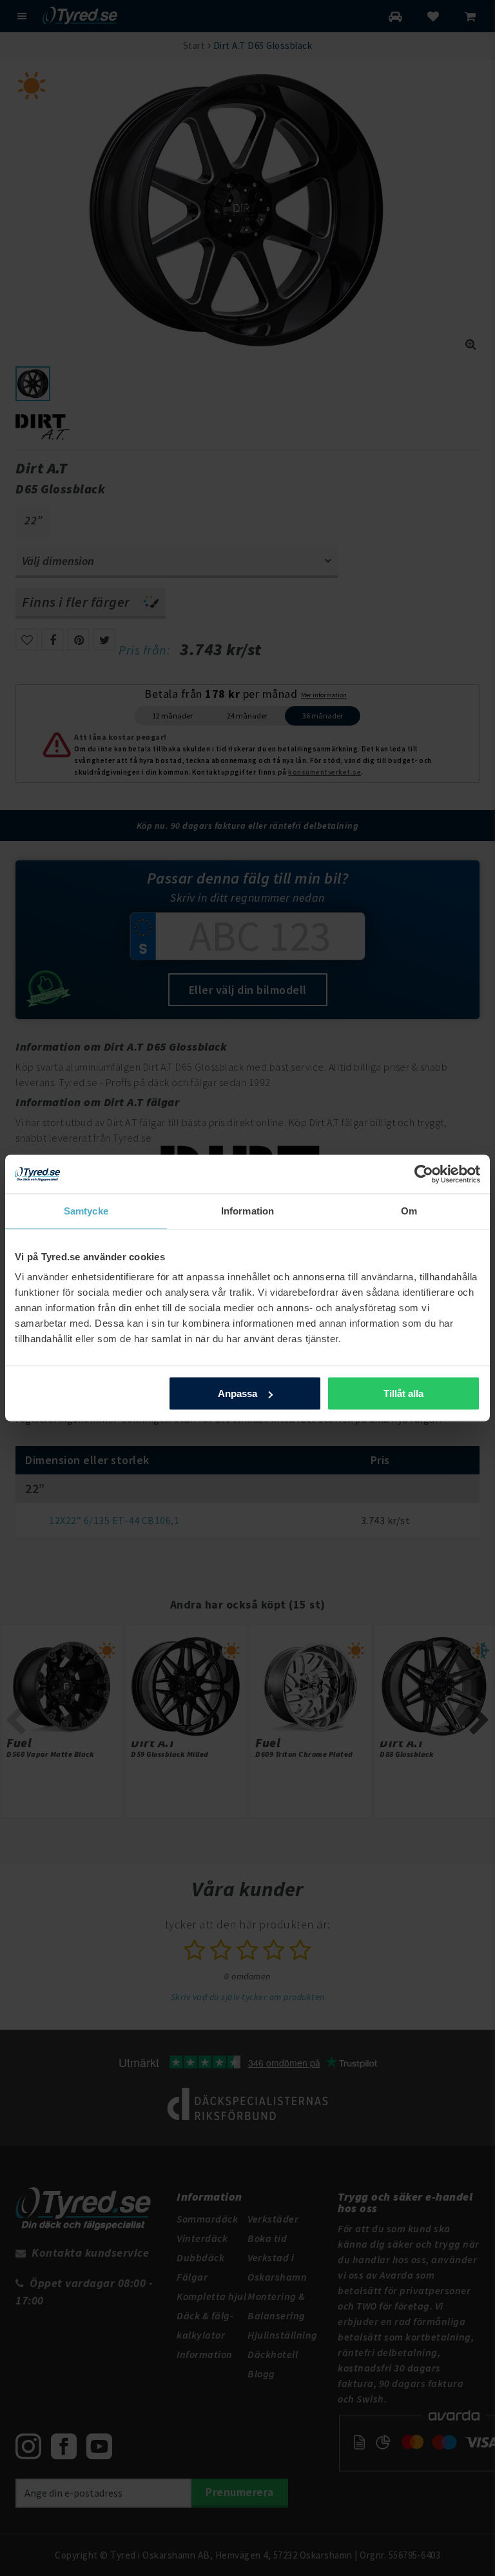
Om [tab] (409, 1211)
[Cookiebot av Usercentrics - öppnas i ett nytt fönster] (424, 1174)
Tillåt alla (403, 1393)
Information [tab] (247, 1211)
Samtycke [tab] (86, 1211)
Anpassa (238, 1393)
